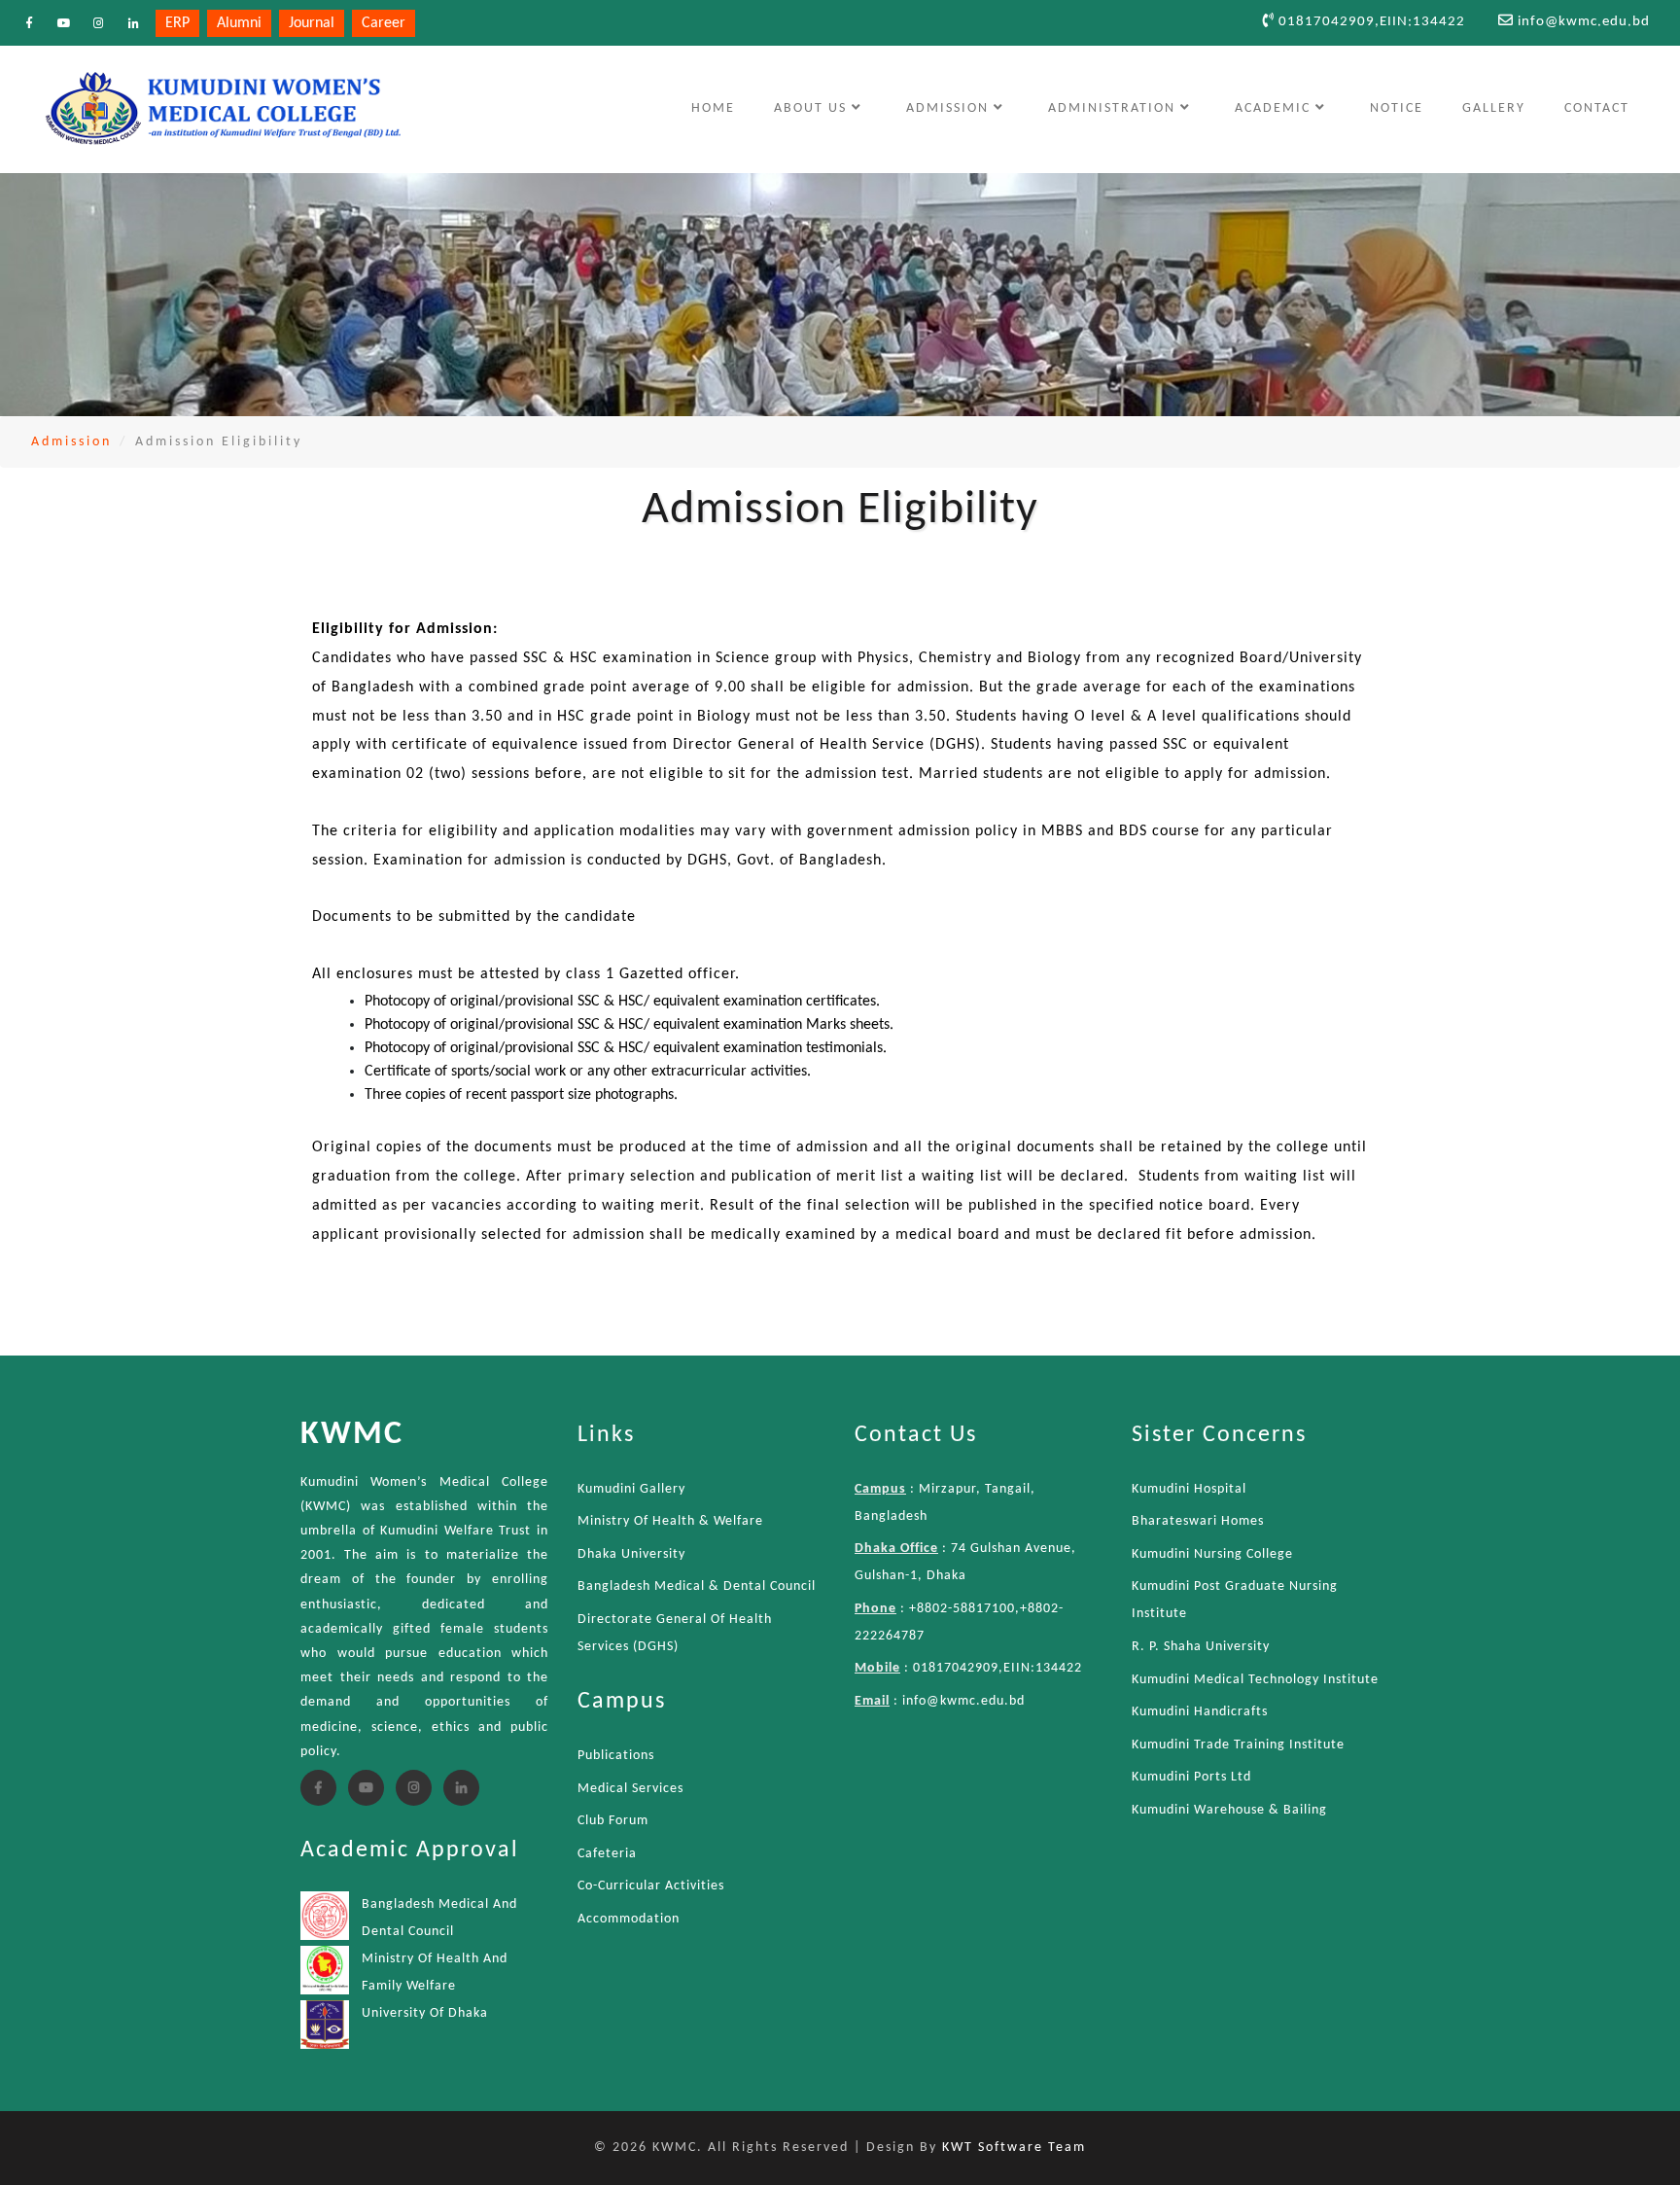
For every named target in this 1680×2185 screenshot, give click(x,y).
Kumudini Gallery (631, 1489)
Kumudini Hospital (1189, 1489)
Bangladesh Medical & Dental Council (697, 1586)
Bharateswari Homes (1198, 1521)
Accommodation (629, 1919)
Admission (71, 442)
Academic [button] (1275, 108)
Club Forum (613, 1821)
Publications (616, 1756)
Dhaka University (631, 1554)
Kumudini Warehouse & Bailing (1229, 1810)
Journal (312, 23)
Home (722, 108)
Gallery (1494, 108)
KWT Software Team (1014, 2148)
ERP (177, 23)
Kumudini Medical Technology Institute (1255, 1680)
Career (384, 23)
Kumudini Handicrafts (1200, 1712)
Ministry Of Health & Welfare (670, 1521)
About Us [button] (813, 108)
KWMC (352, 1435)
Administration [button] (1114, 108)
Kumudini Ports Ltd (1191, 1777)
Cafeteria (607, 1854)
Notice (1397, 108)
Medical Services (630, 1789)
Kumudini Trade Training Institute (1238, 1745)
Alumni (239, 23)
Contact (1597, 108)
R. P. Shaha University (1201, 1647)
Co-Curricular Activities (651, 1886)
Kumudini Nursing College (1212, 1554)
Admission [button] (950, 108)
